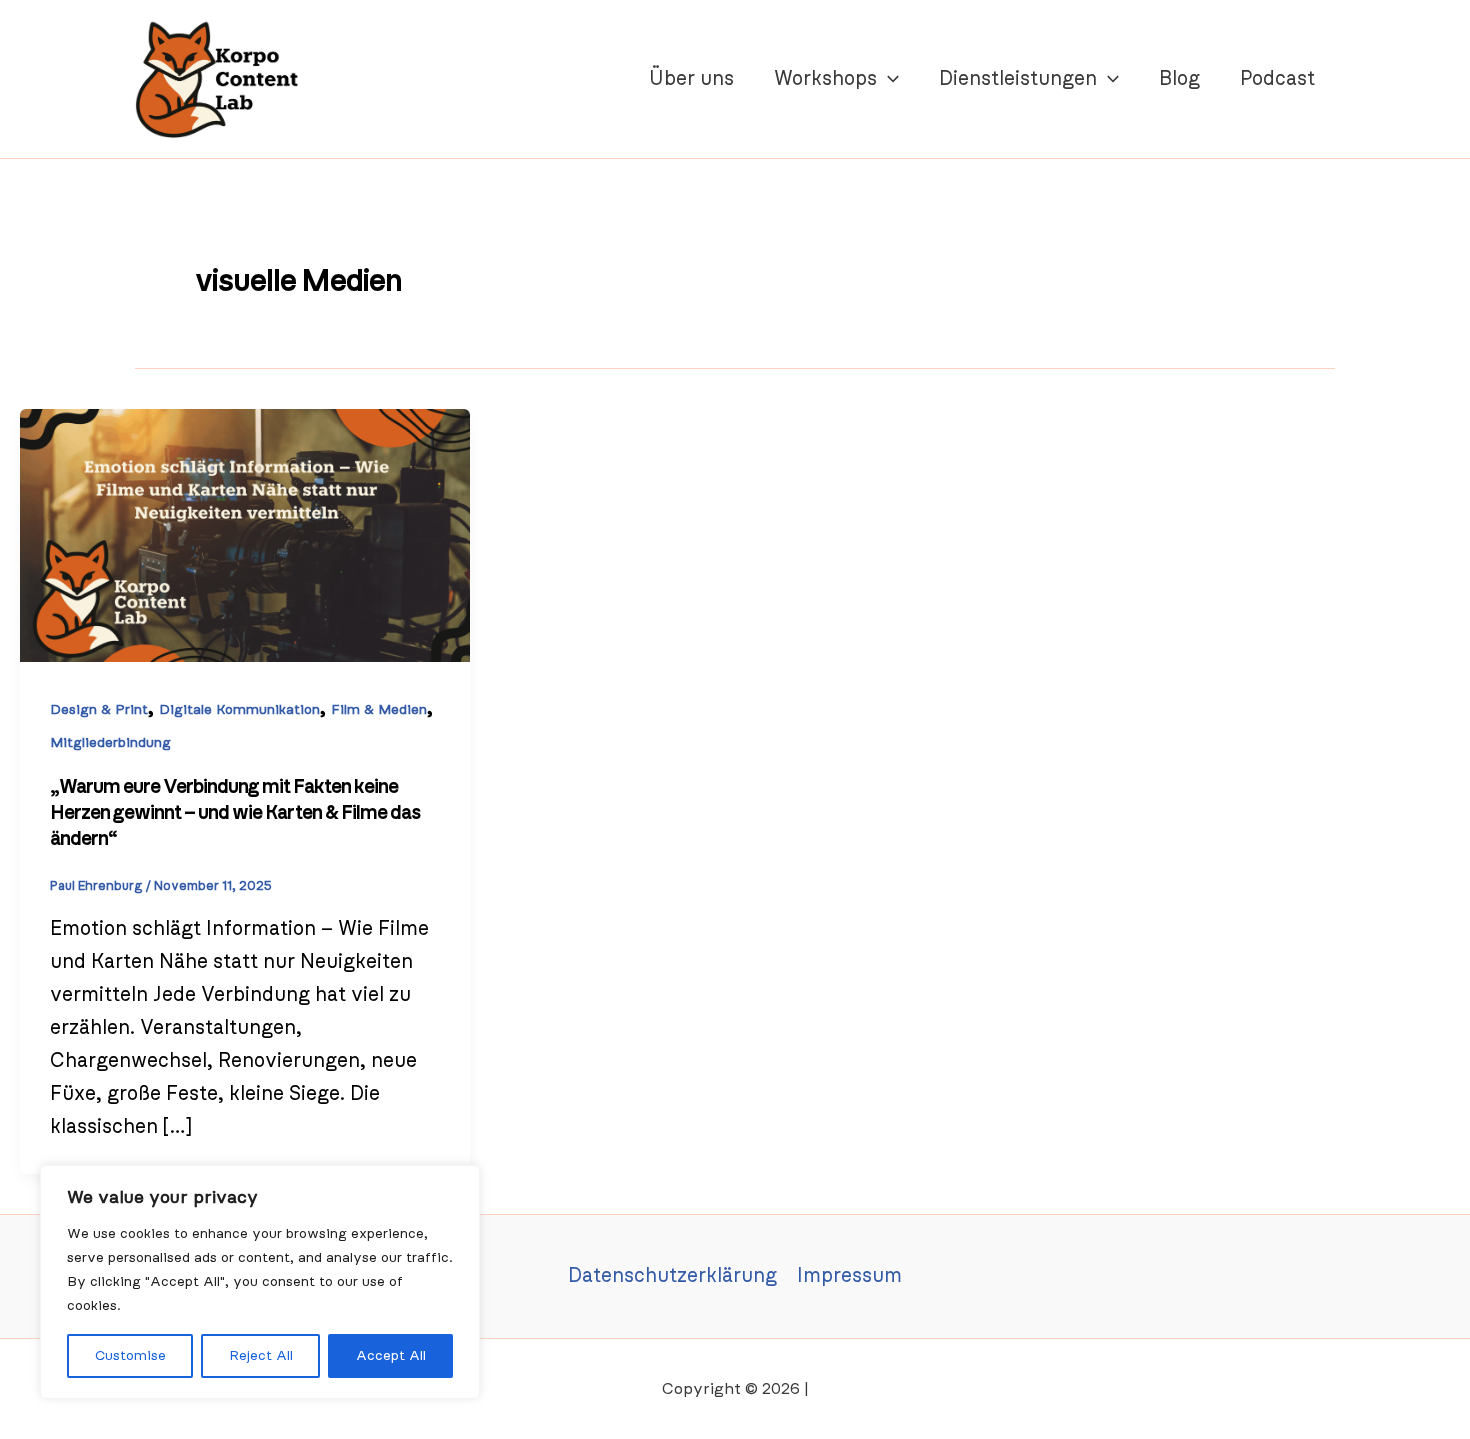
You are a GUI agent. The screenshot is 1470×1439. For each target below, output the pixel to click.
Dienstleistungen (1018, 79)
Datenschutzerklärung (672, 1276)
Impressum (849, 1276)
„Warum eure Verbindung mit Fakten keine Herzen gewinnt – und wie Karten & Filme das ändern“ (235, 813)
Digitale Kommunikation (239, 710)
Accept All (391, 1356)
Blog (1179, 79)
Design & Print (99, 710)
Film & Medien (379, 710)
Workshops (825, 79)
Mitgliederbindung (110, 743)
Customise (130, 1356)
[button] (888, 79)
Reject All (261, 1356)
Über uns (691, 79)
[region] (260, 1282)
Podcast (1277, 79)
